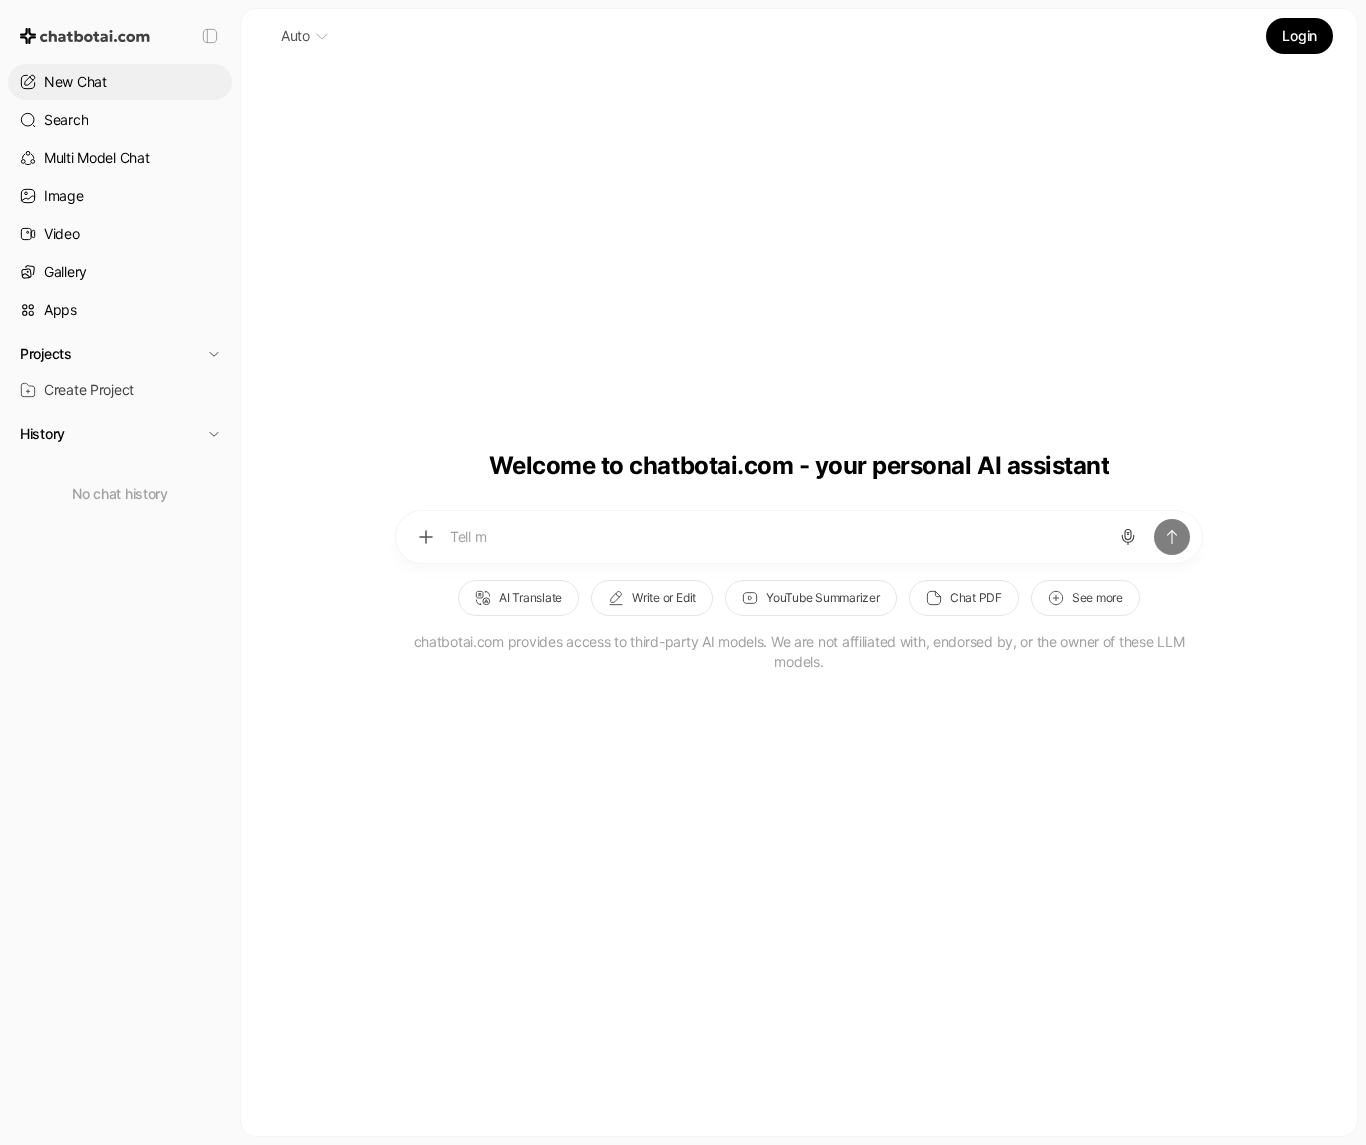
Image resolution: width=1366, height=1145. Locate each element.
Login (1299, 35)
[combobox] (305, 36)
